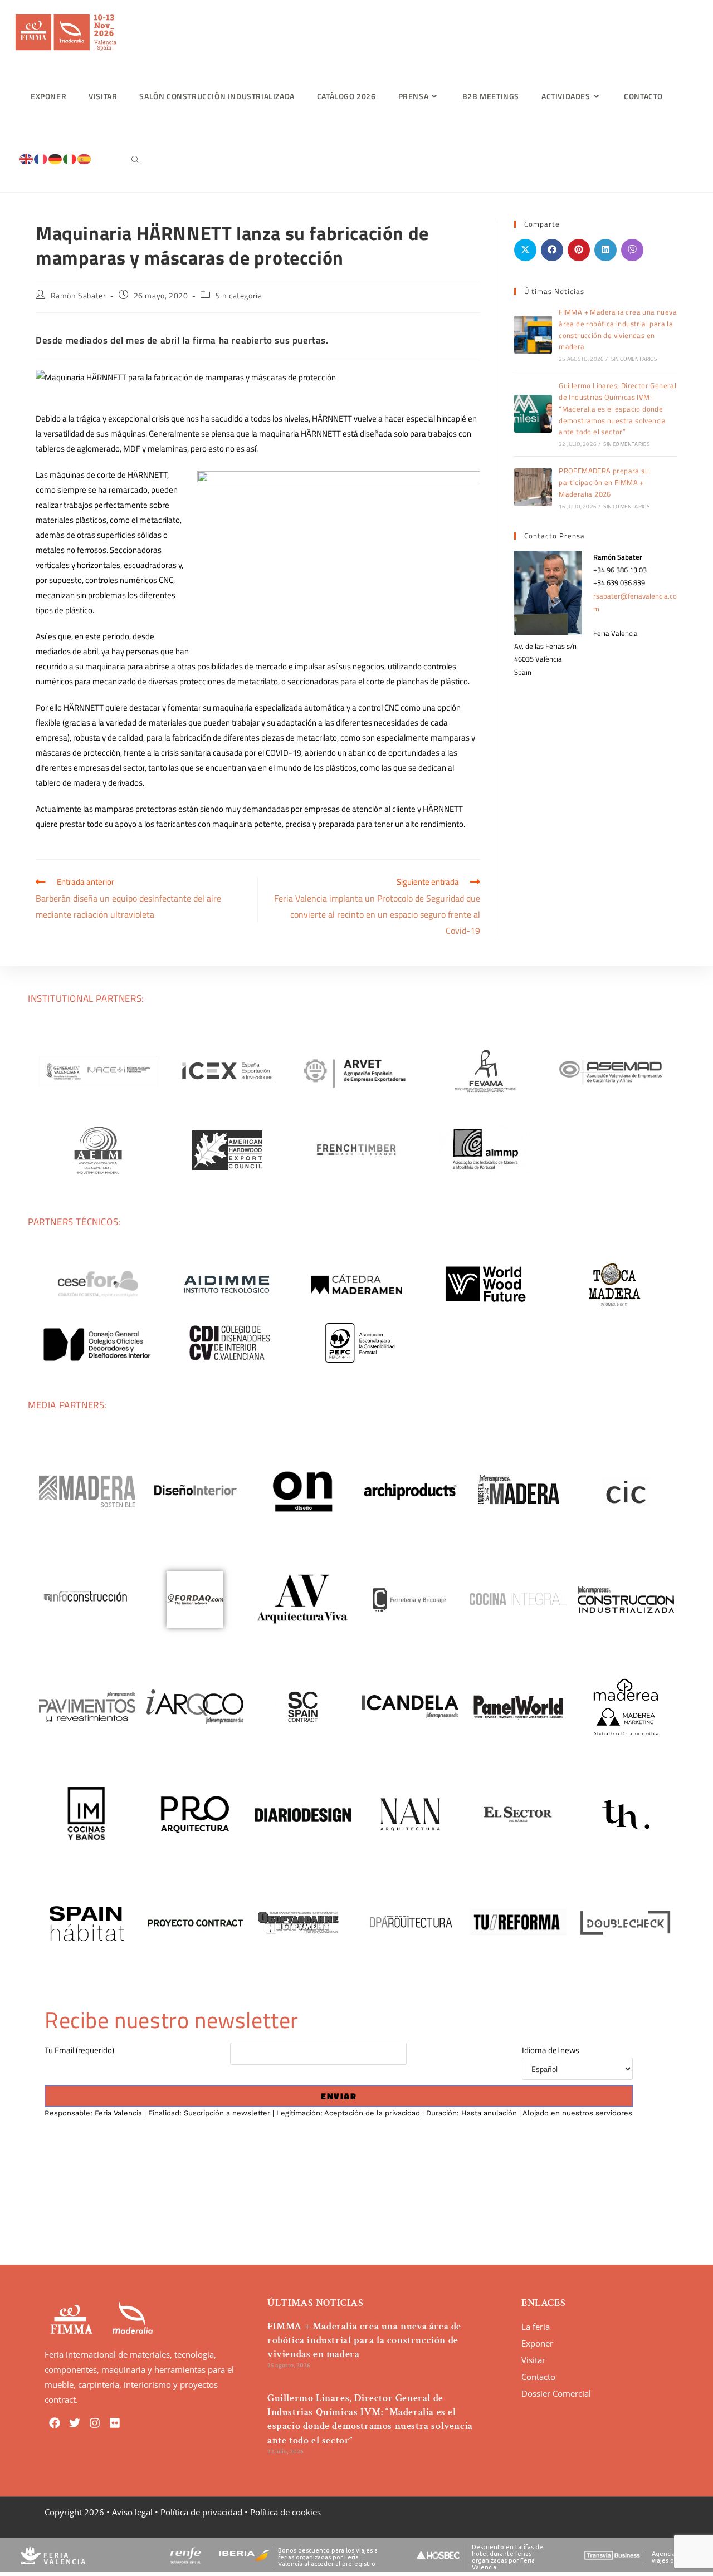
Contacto (538, 2377)
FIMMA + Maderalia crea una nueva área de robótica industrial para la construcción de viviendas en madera (618, 329)
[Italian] (70, 158)
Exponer (537, 2343)
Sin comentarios (634, 359)
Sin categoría (239, 295)
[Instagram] (95, 2423)
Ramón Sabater (79, 295)
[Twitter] (75, 2423)
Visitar (533, 2360)
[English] (27, 158)
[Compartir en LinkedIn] (605, 250)
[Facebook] (55, 2423)
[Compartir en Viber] (632, 250)
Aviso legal (132, 2512)
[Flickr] (115, 2423)
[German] (56, 158)
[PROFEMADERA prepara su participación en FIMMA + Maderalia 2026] (533, 487)
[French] (41, 158)
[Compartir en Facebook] (552, 250)
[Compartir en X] (525, 250)
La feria (536, 2327)
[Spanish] (85, 158)
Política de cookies (285, 2512)
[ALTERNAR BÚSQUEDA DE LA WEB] (135, 160)
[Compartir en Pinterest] (579, 250)
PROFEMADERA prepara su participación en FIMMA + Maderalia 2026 (604, 482)
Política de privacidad (201, 2512)
